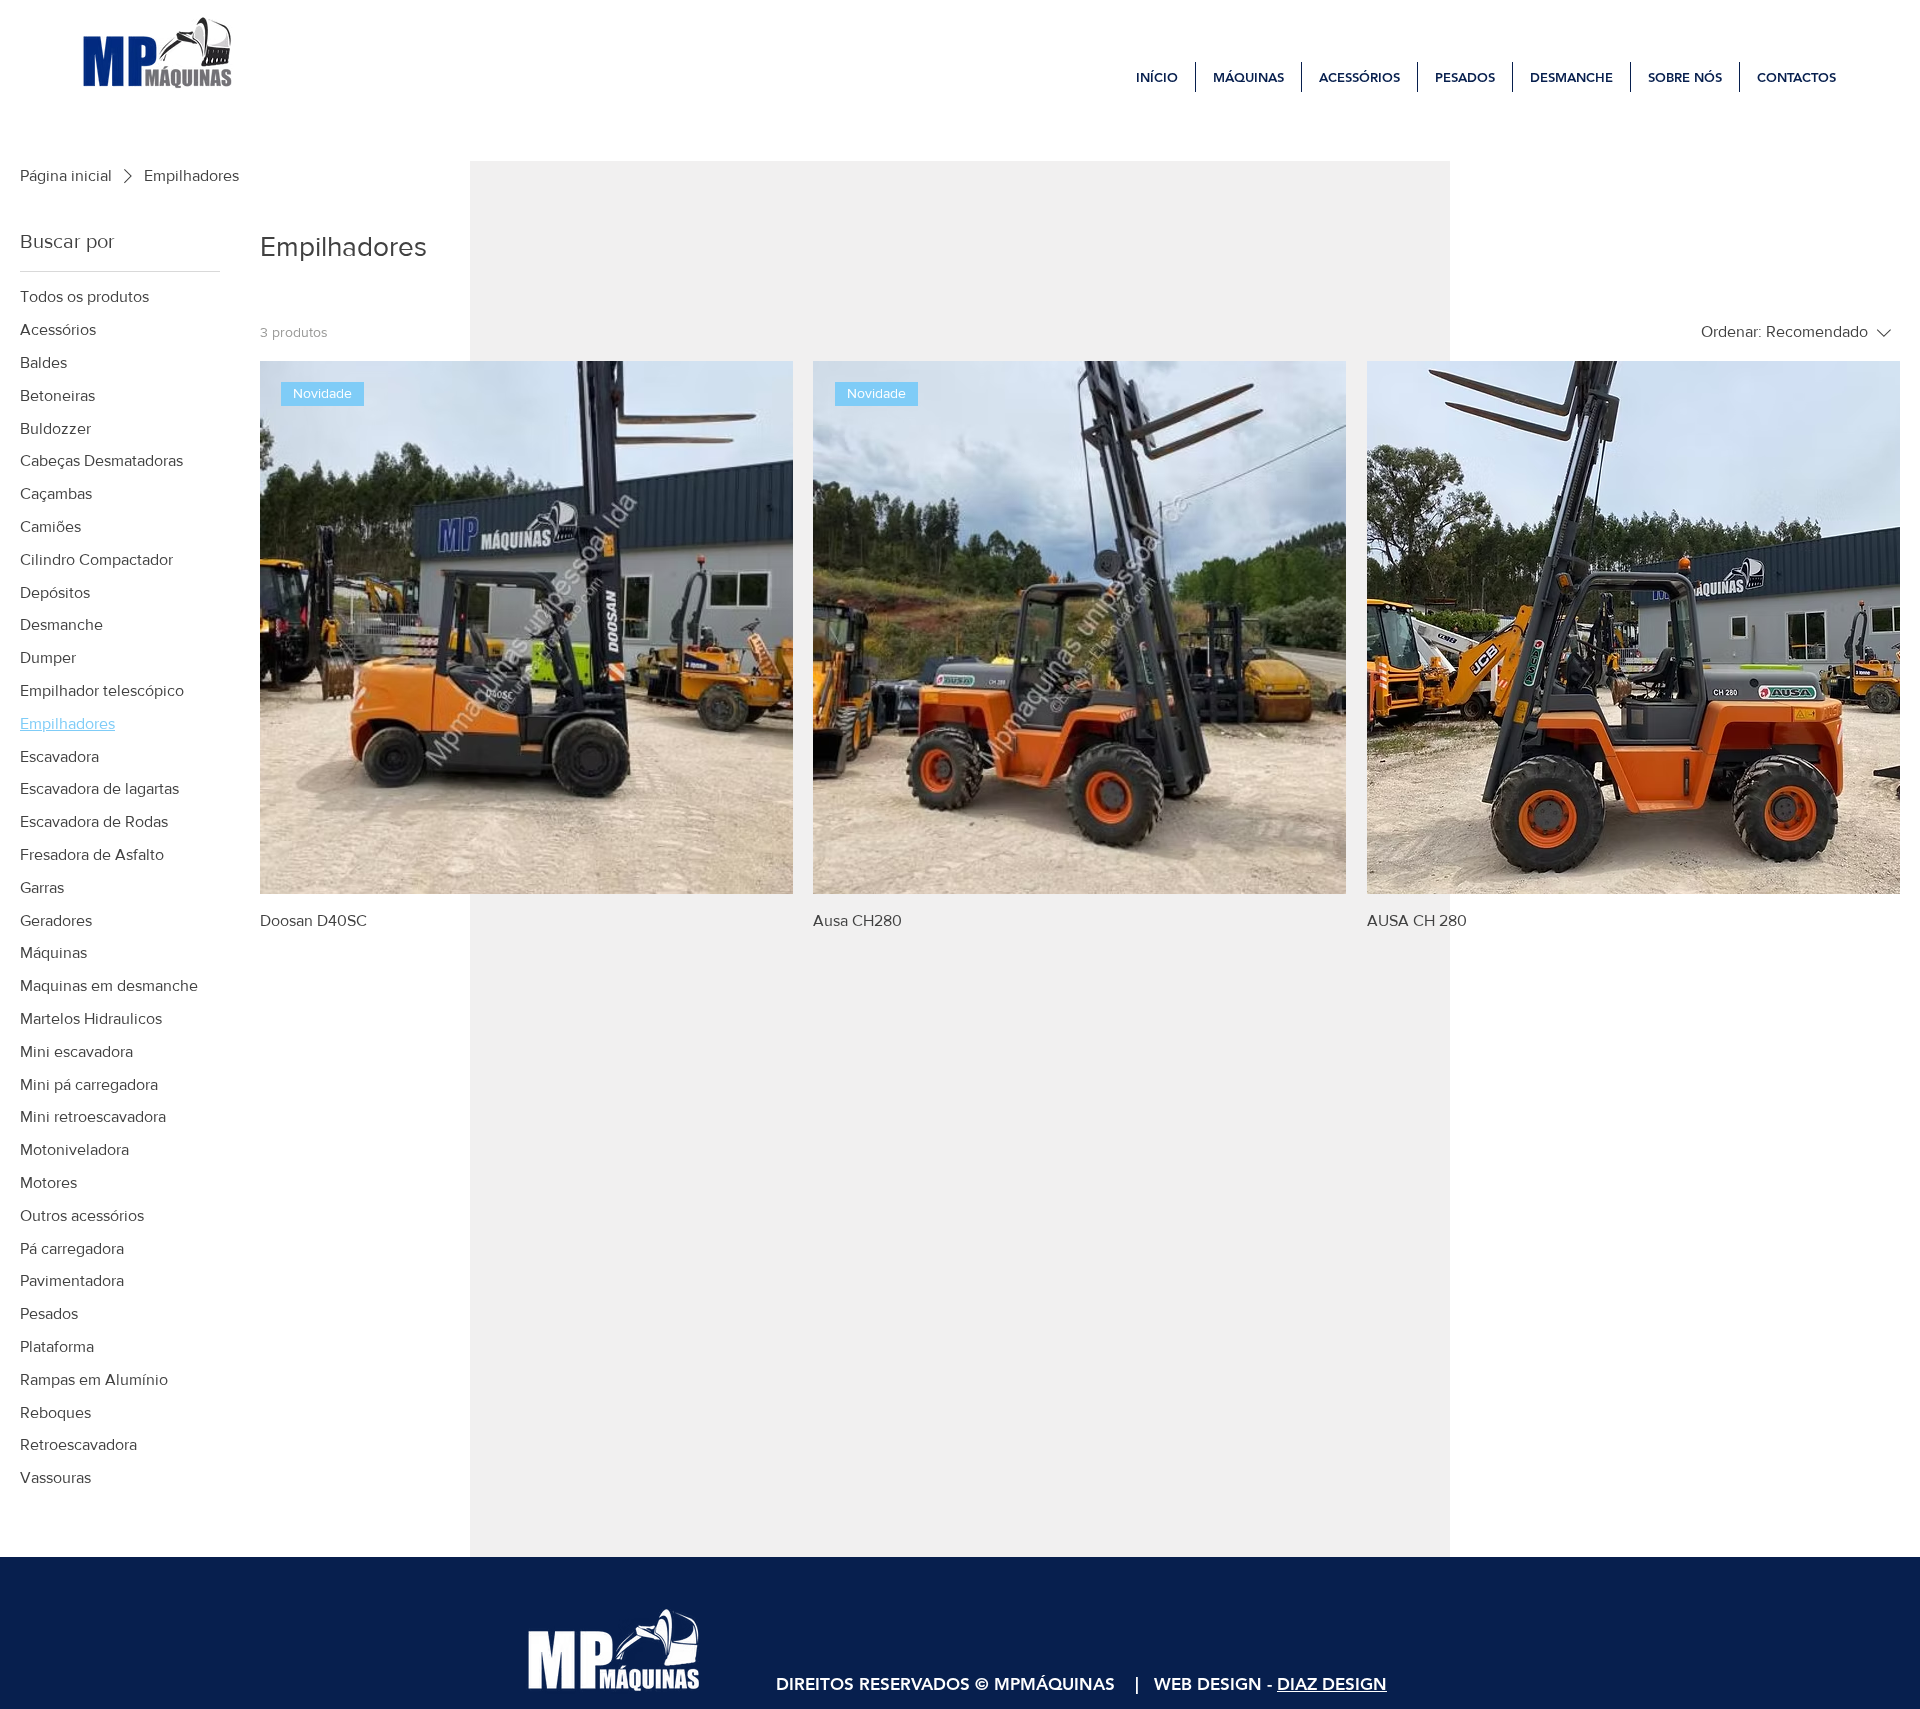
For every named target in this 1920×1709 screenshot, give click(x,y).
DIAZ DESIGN (1332, 1684)
